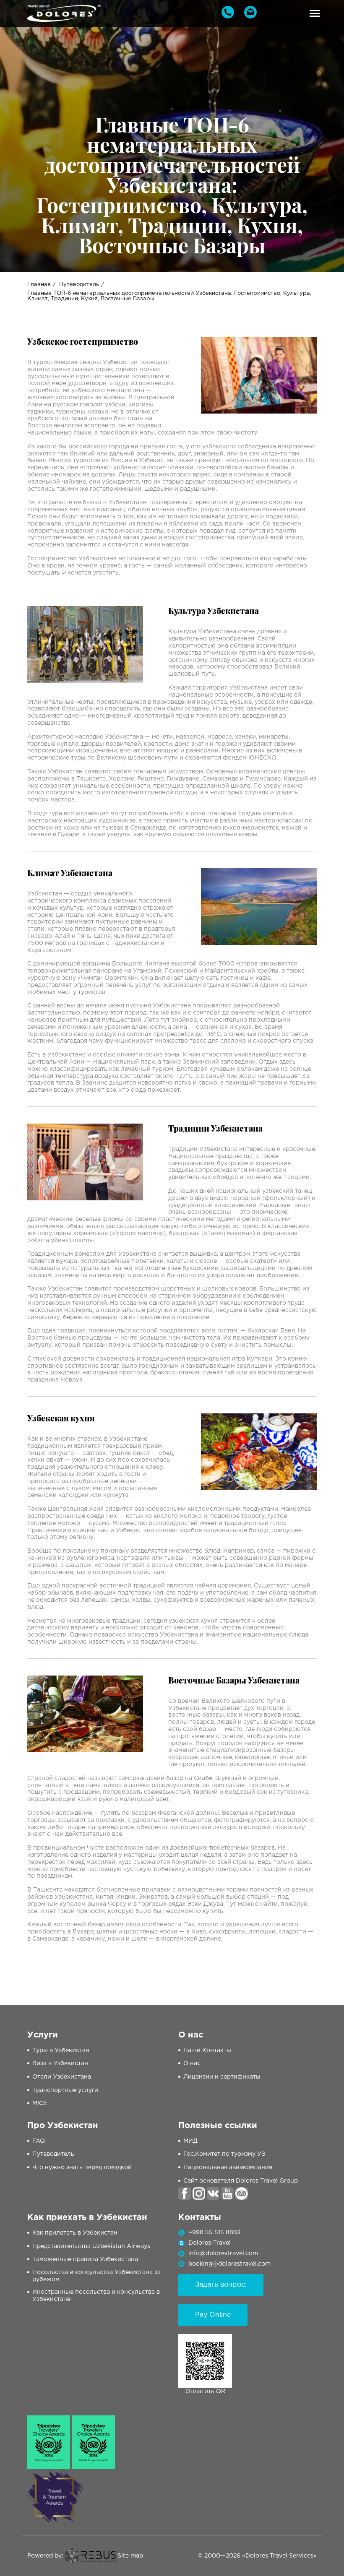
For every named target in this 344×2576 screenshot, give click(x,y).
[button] (315, 13)
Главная (39, 285)
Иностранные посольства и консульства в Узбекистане (96, 2296)
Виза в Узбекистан (60, 2063)
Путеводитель (79, 285)
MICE (40, 2103)
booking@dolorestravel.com (229, 2264)
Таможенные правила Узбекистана (85, 2259)
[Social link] (185, 2194)
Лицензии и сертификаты (222, 2077)
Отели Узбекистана (62, 2077)
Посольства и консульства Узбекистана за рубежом (96, 2276)
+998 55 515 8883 (215, 2233)
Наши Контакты (207, 2050)
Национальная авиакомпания (228, 2167)
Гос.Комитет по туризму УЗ (224, 2154)
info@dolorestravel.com (223, 2253)
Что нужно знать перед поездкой (82, 2167)
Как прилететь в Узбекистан (75, 2233)
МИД (190, 2141)
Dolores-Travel (210, 2243)
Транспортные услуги (65, 2090)
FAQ (39, 2141)
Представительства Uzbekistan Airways (91, 2246)
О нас (192, 2063)
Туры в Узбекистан (61, 2050)
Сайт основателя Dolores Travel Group (241, 2181)
